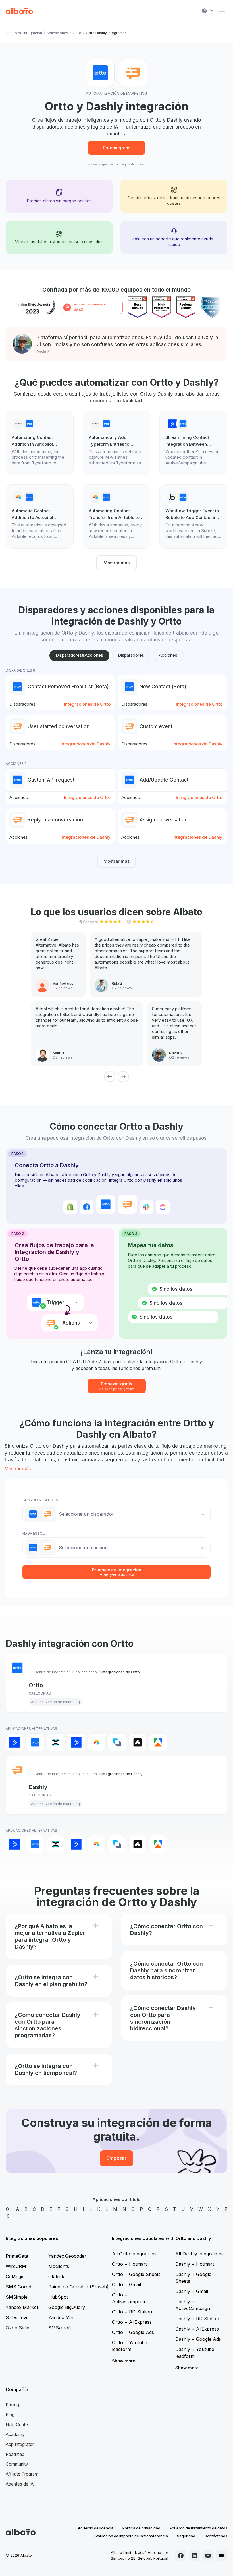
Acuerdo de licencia (96, 2528)
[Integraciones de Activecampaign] (76, 1742)
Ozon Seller (18, 2328)
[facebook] (181, 2556)
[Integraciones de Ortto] (35, 1742)
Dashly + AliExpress (197, 2329)
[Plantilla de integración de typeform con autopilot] (40, 443)
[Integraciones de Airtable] (97, 1742)
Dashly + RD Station (197, 2319)
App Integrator (20, 2444)
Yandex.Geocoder (67, 2256)
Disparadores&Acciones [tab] (79, 655)
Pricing (12, 2405)
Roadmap (15, 2454)
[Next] (123, 1077)
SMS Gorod (18, 2287)
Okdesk (56, 2277)
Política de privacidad (141, 2528)
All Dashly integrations (199, 2254)
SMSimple (17, 2297)
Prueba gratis (117, 148)
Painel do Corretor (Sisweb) (78, 2287)
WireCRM (16, 2266)
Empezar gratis (117, 1386)
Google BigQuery (67, 2307)
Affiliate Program (22, 2474)
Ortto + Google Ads (133, 2332)
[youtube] (208, 2556)
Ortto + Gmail (126, 2284)
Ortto (77, 33)
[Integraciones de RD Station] (56, 1742)
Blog (10, 2415)
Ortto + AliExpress (132, 2322)
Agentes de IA (20, 2484)
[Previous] (110, 1077)
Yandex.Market (22, 2307)
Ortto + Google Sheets (136, 2274)
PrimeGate (17, 2256)
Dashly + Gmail (192, 2291)
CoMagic (15, 2277)
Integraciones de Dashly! (86, 744)
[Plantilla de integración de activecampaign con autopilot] (193, 443)
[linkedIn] (194, 2556)
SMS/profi (60, 2328)
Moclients (59, 2266)
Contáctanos (216, 2536)
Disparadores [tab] (131, 655)
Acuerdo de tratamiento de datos (198, 2528)
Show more (124, 2361)
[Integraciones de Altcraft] (117, 1742)
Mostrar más (116, 563)
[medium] (222, 2556)
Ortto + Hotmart (129, 2264)
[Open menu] (222, 11)
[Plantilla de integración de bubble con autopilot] (193, 517)
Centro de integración (24, 33)
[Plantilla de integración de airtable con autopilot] (40, 517)
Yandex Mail (61, 2317)
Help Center (17, 2425)
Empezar (116, 2158)
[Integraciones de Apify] (158, 1742)
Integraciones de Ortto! (88, 704)
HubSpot (58, 2297)
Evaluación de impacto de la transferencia (131, 2536)
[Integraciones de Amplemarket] (138, 1742)
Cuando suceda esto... (44, 1500)
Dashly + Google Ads (198, 2339)
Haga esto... (34, 1533)
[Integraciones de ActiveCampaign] (15, 1742)
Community (17, 2464)
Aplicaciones (57, 33)
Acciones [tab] (168, 655)
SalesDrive (17, 2317)
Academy (15, 2435)
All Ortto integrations (134, 2254)
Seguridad (186, 2536)
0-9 (8, 2213)
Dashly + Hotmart (195, 2264)
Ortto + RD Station (132, 2312)
